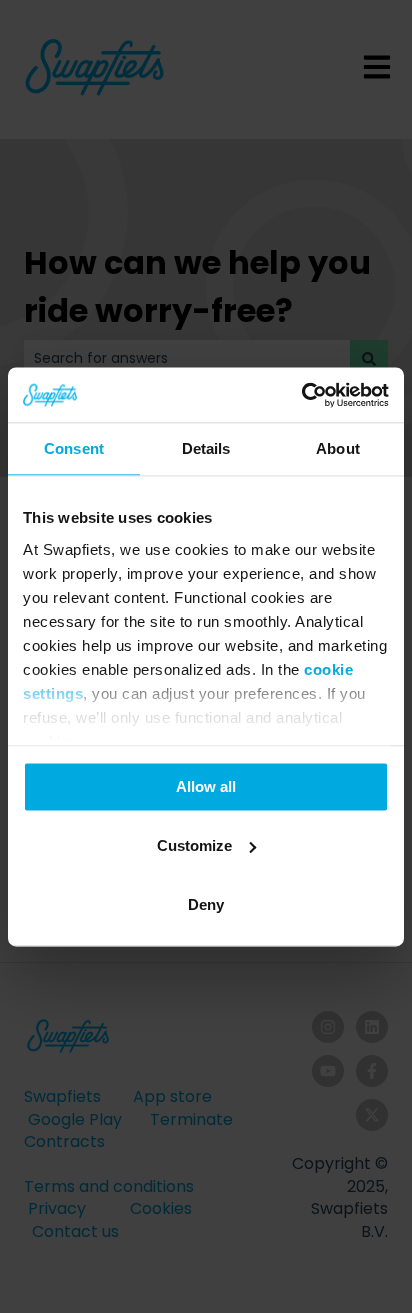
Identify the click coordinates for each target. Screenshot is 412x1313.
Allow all (206, 786)
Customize (194, 845)
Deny (206, 904)
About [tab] (338, 448)
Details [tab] (206, 448)
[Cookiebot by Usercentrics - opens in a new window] (301, 395)
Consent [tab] (74, 448)
